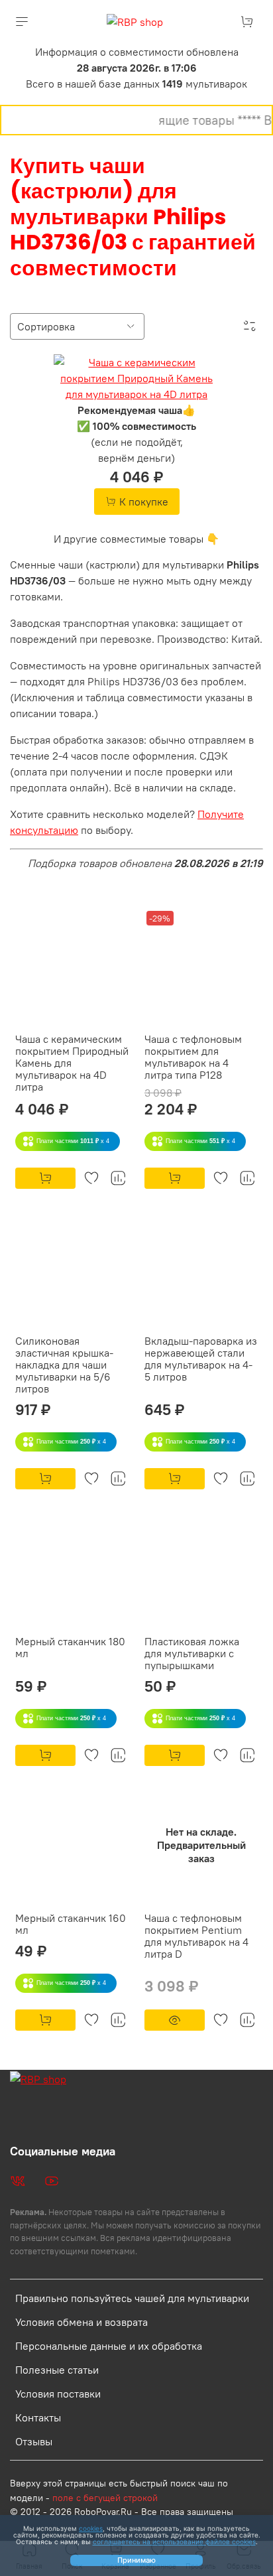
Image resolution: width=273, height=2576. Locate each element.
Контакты (38, 2417)
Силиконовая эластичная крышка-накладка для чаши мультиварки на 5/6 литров (64, 1365)
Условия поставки (58, 2394)
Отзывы (34, 2441)
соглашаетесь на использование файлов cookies (174, 2542)
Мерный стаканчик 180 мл (70, 1647)
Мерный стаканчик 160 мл (71, 1924)
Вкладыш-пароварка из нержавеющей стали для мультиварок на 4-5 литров (201, 1359)
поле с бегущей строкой (105, 2498)
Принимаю (136, 2560)
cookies (91, 2528)
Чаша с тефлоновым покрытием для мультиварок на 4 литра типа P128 (193, 1057)
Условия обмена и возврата (82, 2322)
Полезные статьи (57, 2370)
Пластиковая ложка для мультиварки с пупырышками (192, 1653)
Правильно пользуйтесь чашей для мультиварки (132, 2298)
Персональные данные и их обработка (109, 2346)
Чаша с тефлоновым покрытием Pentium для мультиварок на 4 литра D (196, 1936)
